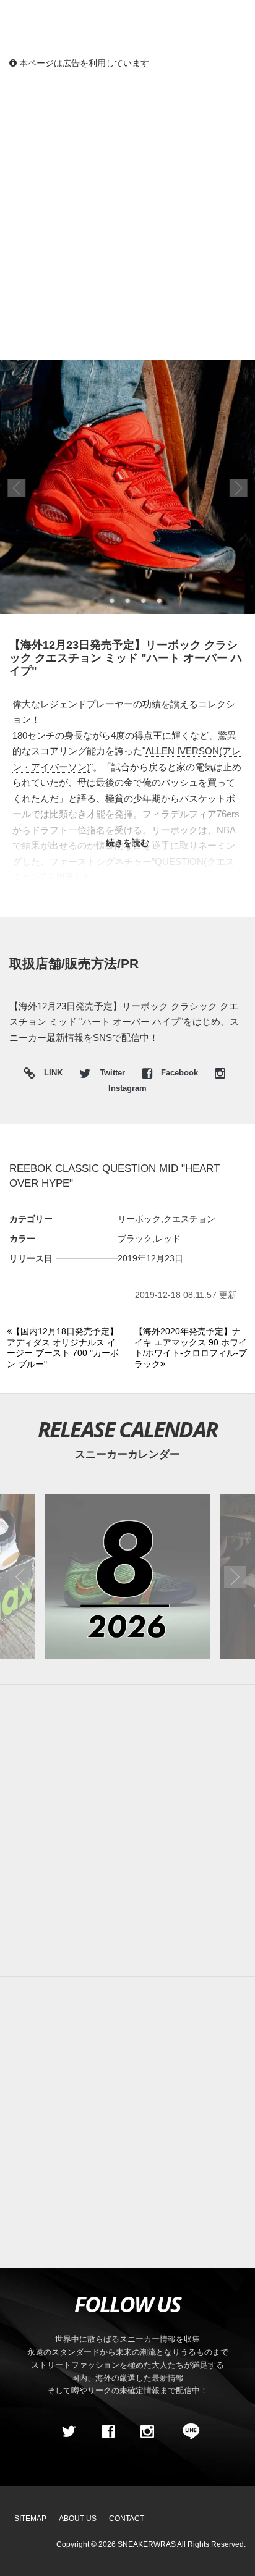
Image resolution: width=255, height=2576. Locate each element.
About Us (78, 2519)
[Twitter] (69, 2431)
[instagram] (147, 2431)
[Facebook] (108, 2431)
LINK (50, 1075)
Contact (127, 2519)
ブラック (135, 1239)
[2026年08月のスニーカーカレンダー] (127, 1576)
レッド (168, 1239)
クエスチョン (189, 1219)
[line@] (187, 2431)
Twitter (112, 1073)
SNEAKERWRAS (147, 2544)
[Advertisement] (127, 214)
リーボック (139, 1219)
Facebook (179, 1073)
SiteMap (30, 2519)
